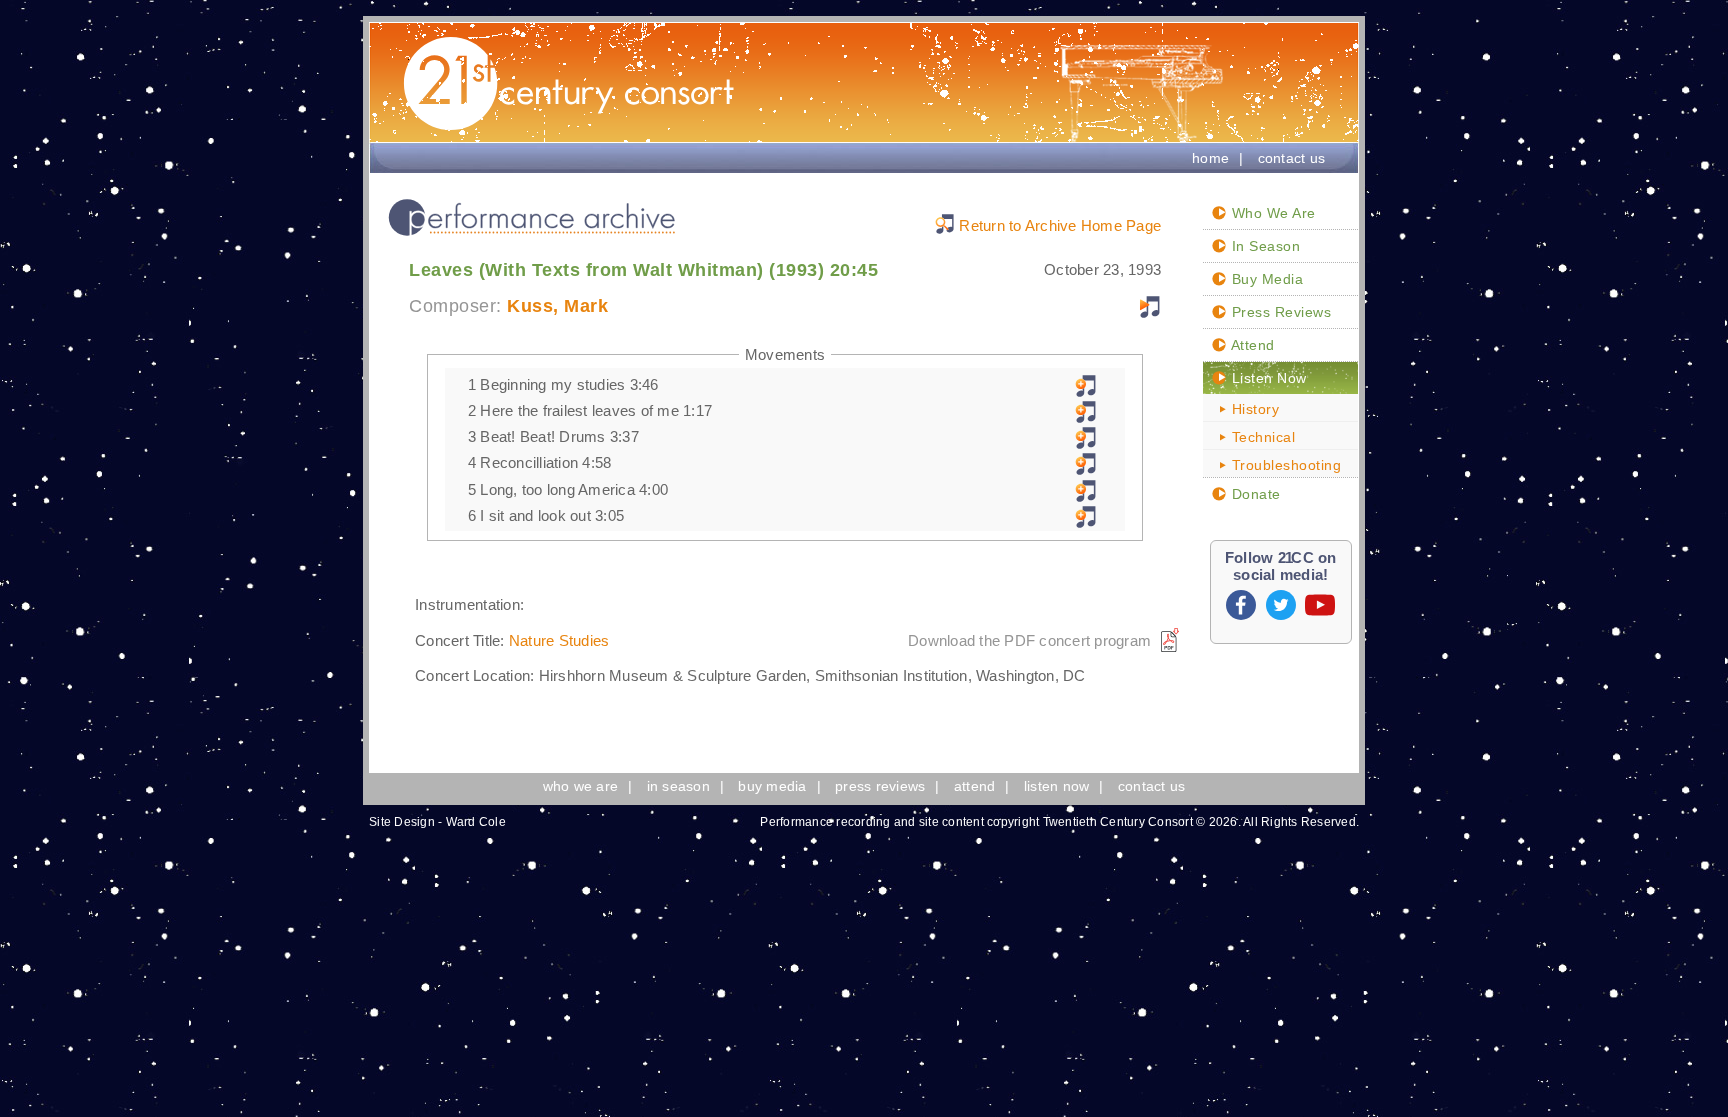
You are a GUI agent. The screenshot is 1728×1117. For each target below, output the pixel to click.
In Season (1263, 246)
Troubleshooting (1284, 465)
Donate (1254, 494)
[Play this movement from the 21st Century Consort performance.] (1086, 391)
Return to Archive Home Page (1060, 225)
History (1253, 409)
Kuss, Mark (557, 306)
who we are (581, 786)
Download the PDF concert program (1029, 640)
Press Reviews (1279, 312)
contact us (1292, 158)
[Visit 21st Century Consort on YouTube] (1320, 605)
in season (678, 786)
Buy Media (1265, 279)
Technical (1261, 437)
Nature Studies (559, 640)
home (1210, 158)
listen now (1057, 786)
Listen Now (1267, 378)
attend (975, 786)
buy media (772, 786)
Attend (1251, 345)
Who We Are (1271, 213)
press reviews (880, 786)
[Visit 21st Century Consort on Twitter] (1281, 605)
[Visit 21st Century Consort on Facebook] (1241, 605)
